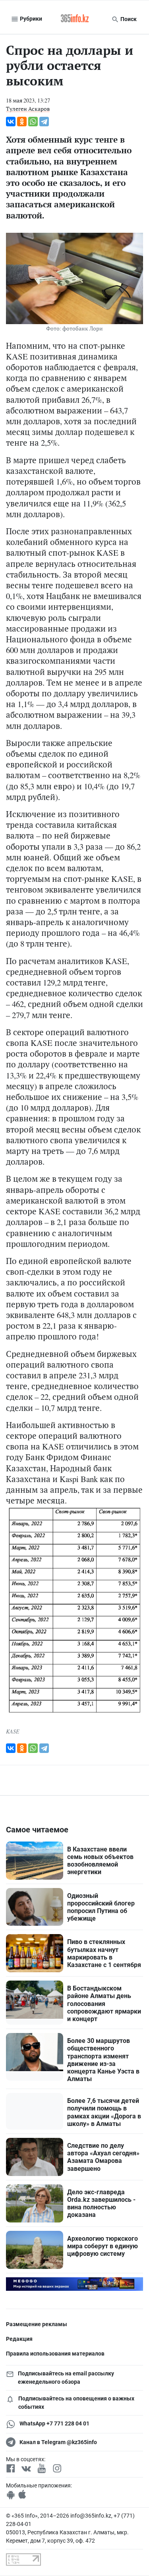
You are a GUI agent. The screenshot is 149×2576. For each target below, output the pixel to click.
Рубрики (30, 19)
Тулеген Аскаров (28, 109)
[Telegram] (44, 122)
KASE (13, 1731)
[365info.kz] (75, 19)
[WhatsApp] (33, 122)
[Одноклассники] (22, 122)
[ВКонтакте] (11, 122)
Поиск (128, 19)
